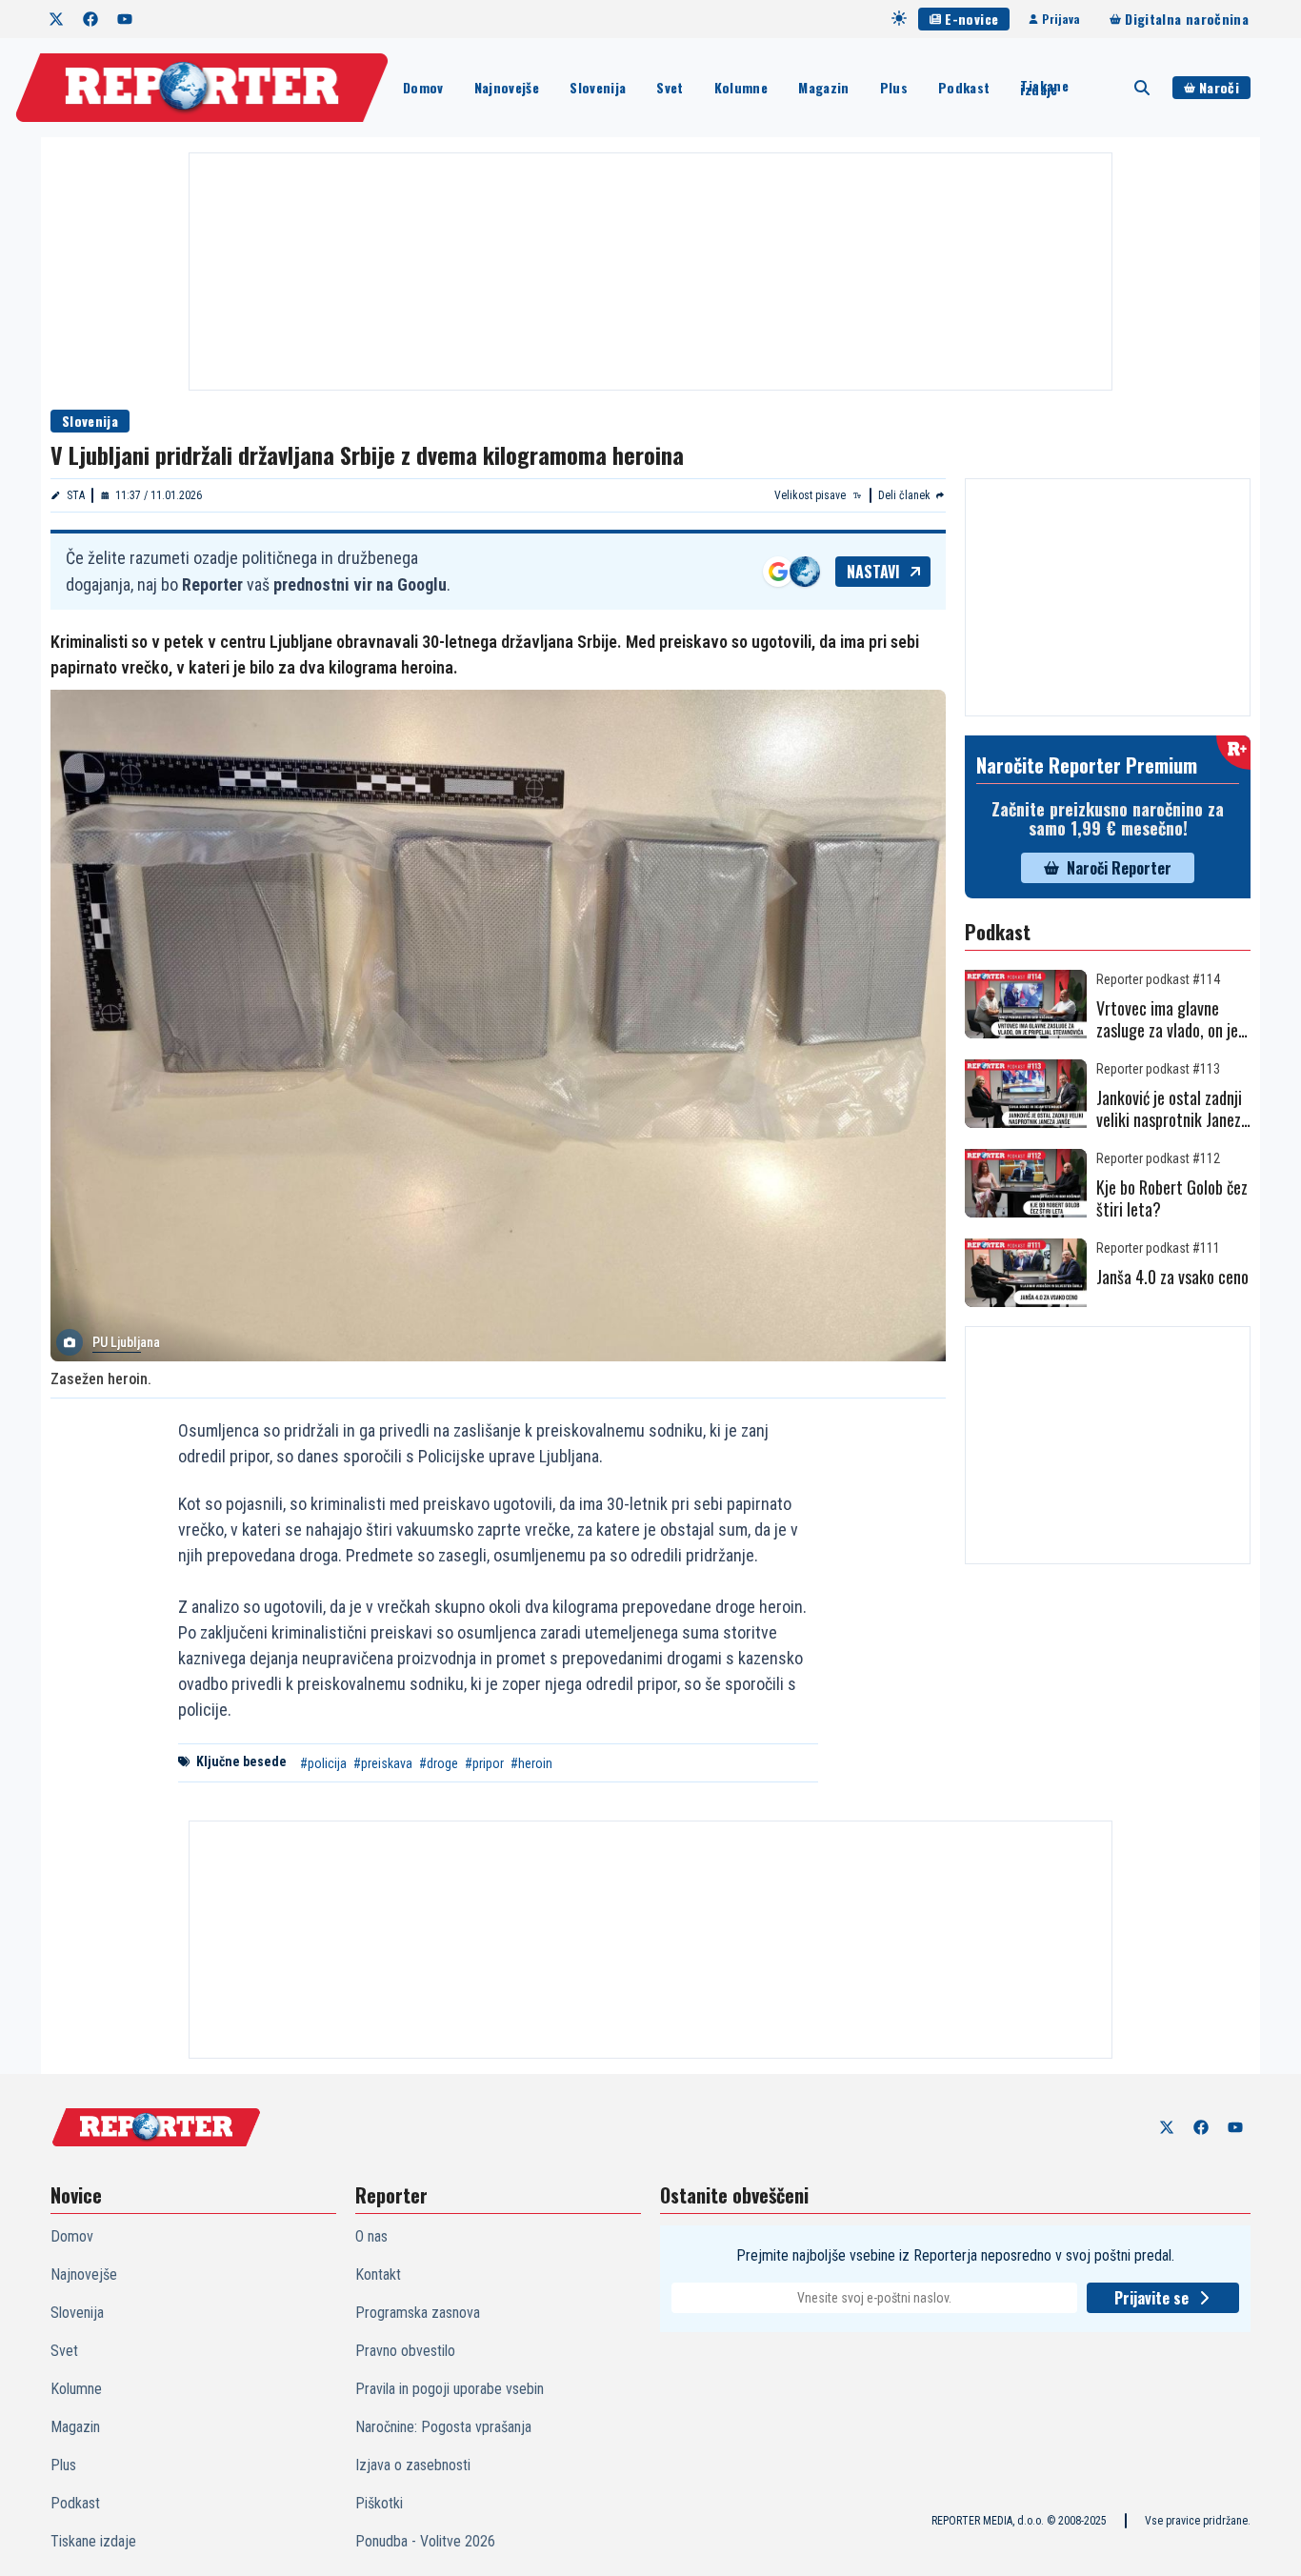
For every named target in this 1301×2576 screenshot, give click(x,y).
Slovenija (598, 87)
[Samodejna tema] (899, 18)
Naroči (1219, 87)
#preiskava (383, 1763)
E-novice (971, 19)
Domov (423, 87)
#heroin (531, 1763)
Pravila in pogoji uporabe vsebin (450, 2389)
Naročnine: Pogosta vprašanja (443, 2427)
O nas (371, 2236)
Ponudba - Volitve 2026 (425, 2541)
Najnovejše (507, 87)
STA (76, 495)
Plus (894, 87)
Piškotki (379, 2503)
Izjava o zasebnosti (413, 2465)
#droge (439, 1763)
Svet (670, 87)
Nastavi (873, 572)
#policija (323, 1763)
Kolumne (741, 87)
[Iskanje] (1142, 88)
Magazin (823, 87)
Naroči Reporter (1119, 868)
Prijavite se (1151, 2298)
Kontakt (378, 2274)
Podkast (964, 87)
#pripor (484, 1763)
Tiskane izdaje (1044, 88)
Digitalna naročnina (1187, 19)
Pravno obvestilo (405, 2351)
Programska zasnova (418, 2313)
